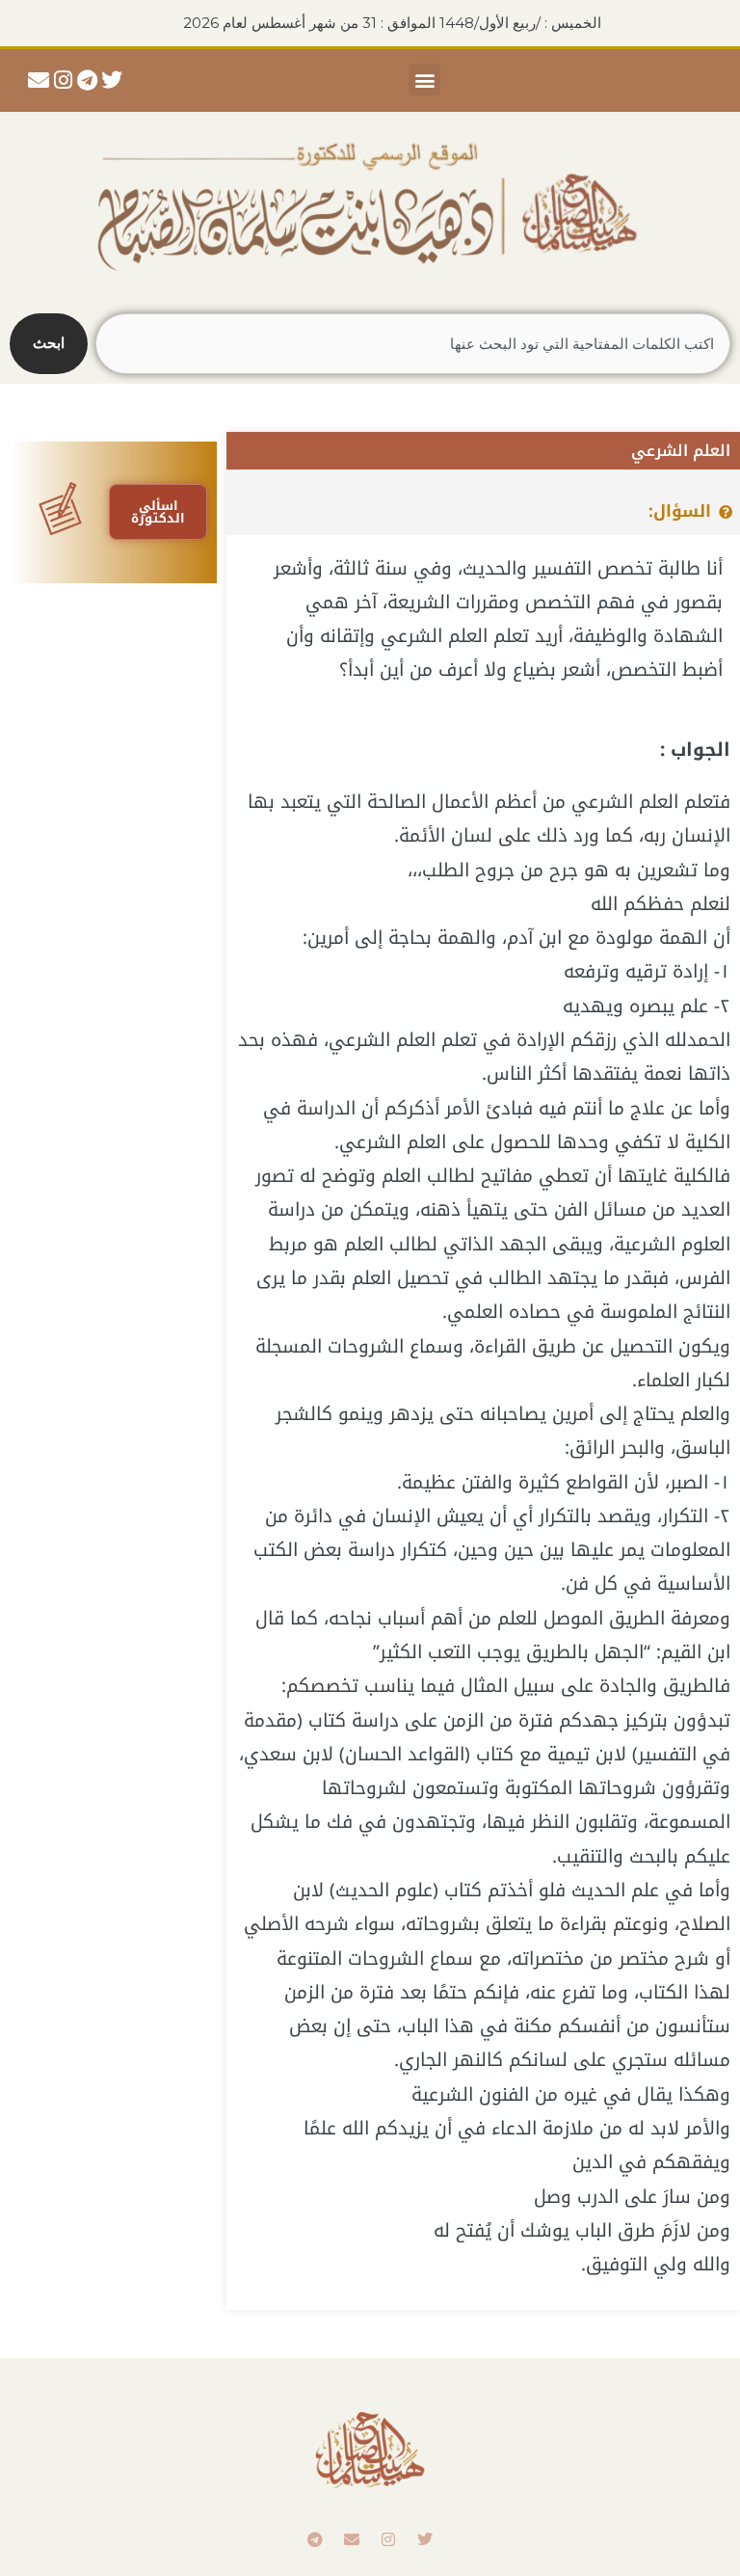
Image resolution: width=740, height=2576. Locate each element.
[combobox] (413, 344)
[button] (424, 80)
